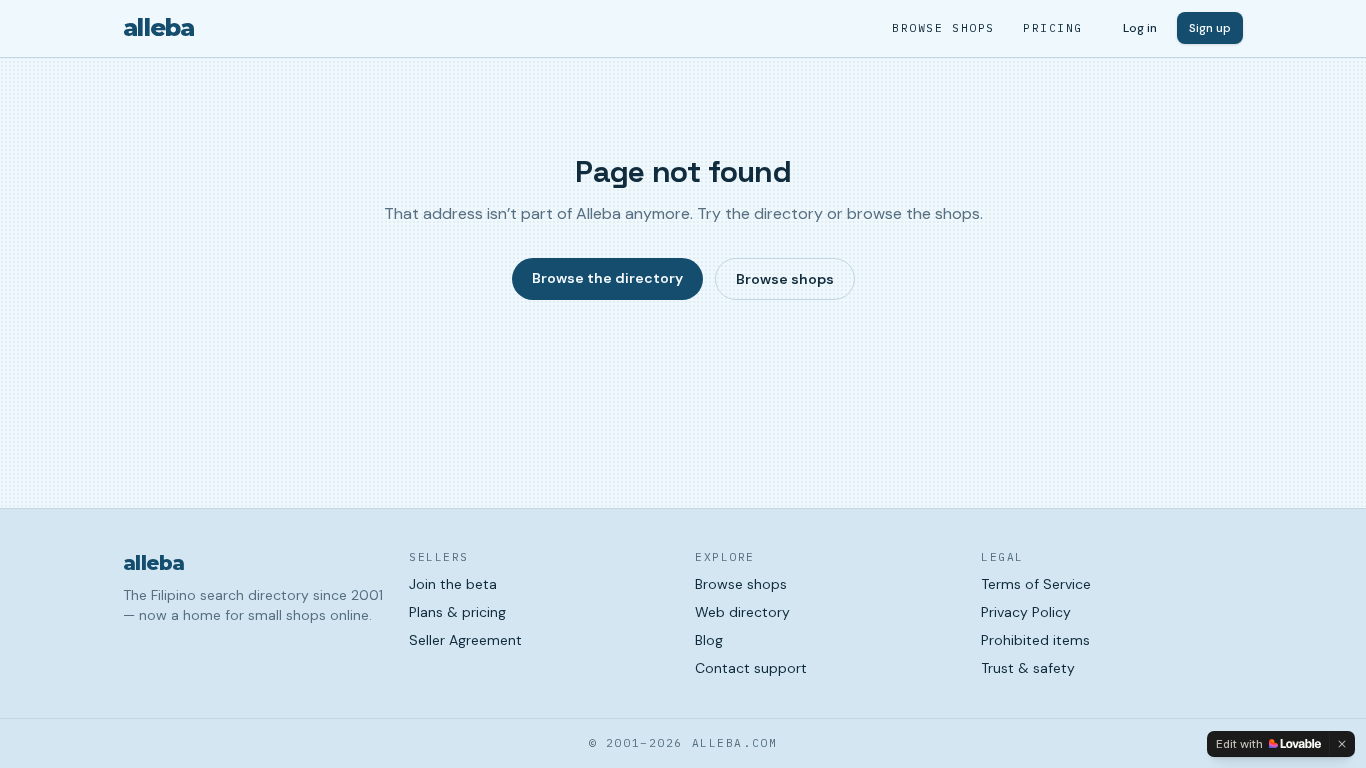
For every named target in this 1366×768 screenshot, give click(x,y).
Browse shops (943, 28)
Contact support (751, 668)
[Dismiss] (1342, 744)
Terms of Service (1036, 584)
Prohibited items (1035, 640)
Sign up (1210, 28)
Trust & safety (1028, 668)
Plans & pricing (457, 612)
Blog (709, 640)
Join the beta (453, 584)
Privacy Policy (1026, 612)
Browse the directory (607, 278)
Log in (1140, 28)
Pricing (1053, 28)
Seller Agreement (465, 640)
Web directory (742, 612)
